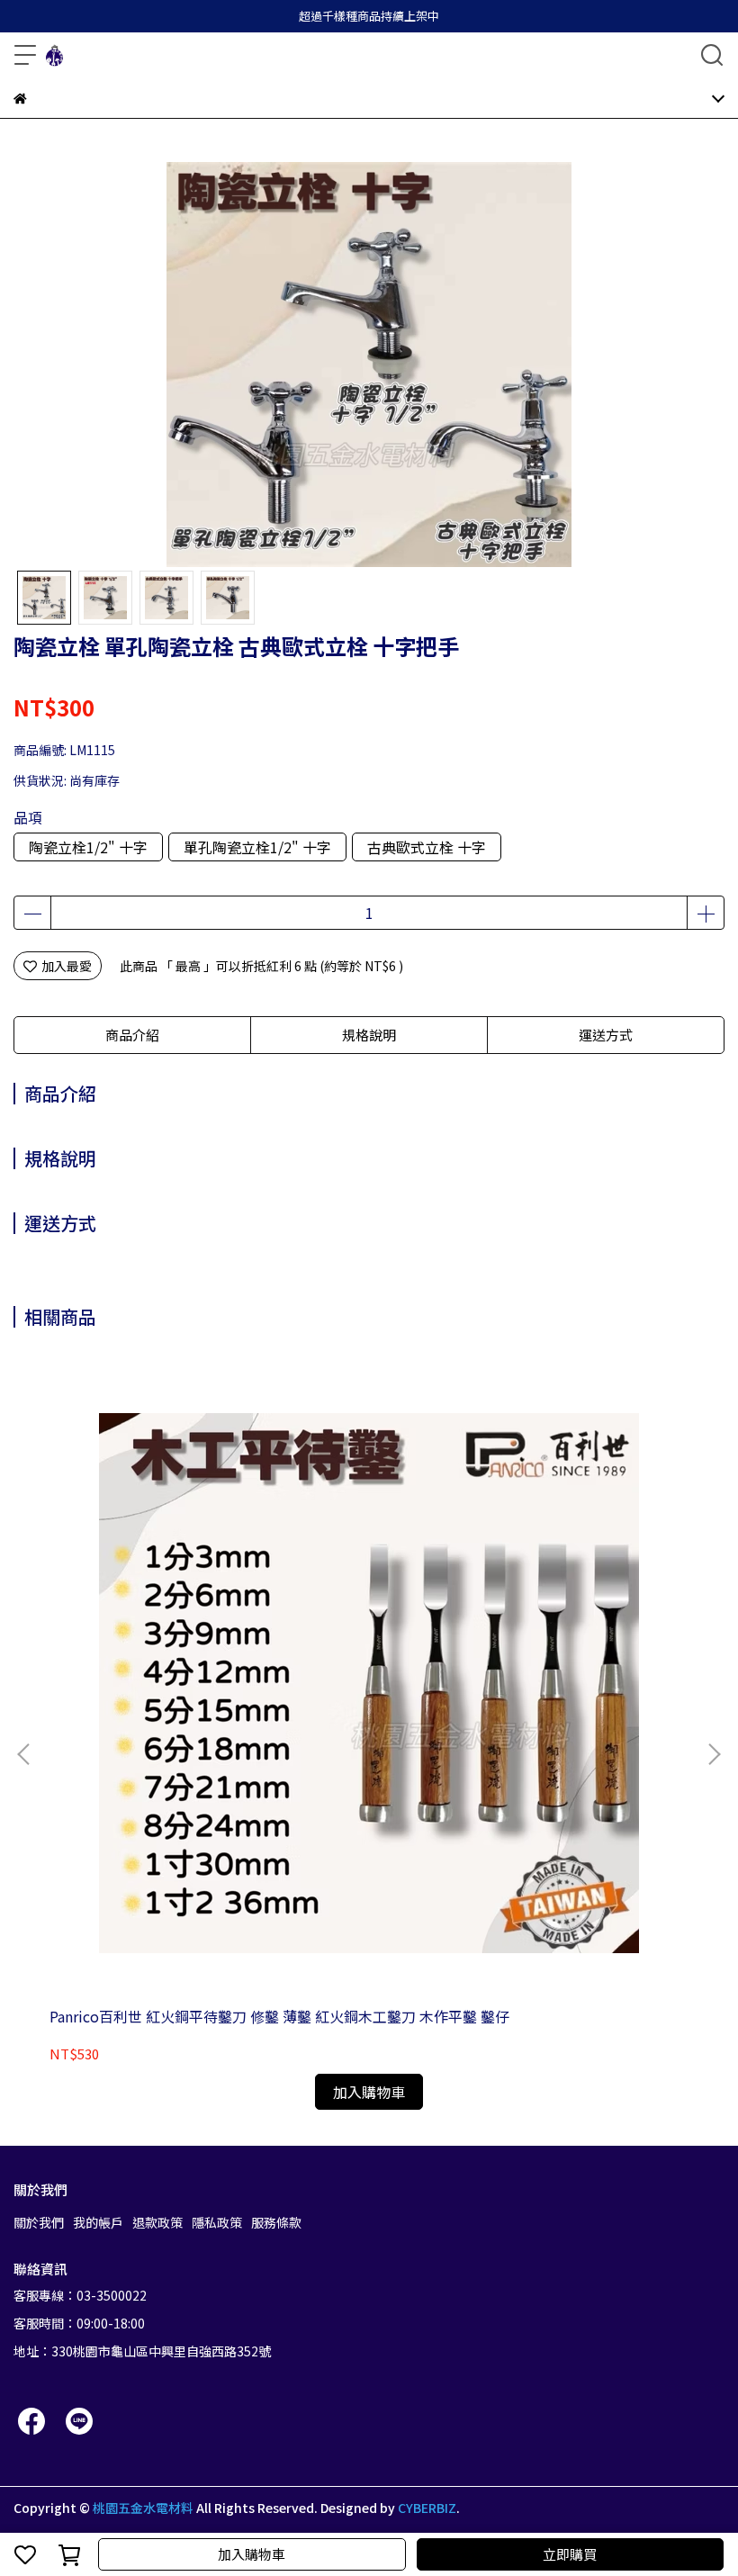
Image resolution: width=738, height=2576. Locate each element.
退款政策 (157, 2222)
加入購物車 (252, 2554)
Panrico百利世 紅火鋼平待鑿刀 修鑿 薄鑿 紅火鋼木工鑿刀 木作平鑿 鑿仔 (279, 2016)
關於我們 (39, 2222)
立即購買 (570, 2554)
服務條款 (276, 2222)
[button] (714, 1754)
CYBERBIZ (427, 2508)
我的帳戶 (98, 2222)
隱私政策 (217, 2222)
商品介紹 (132, 1035)
